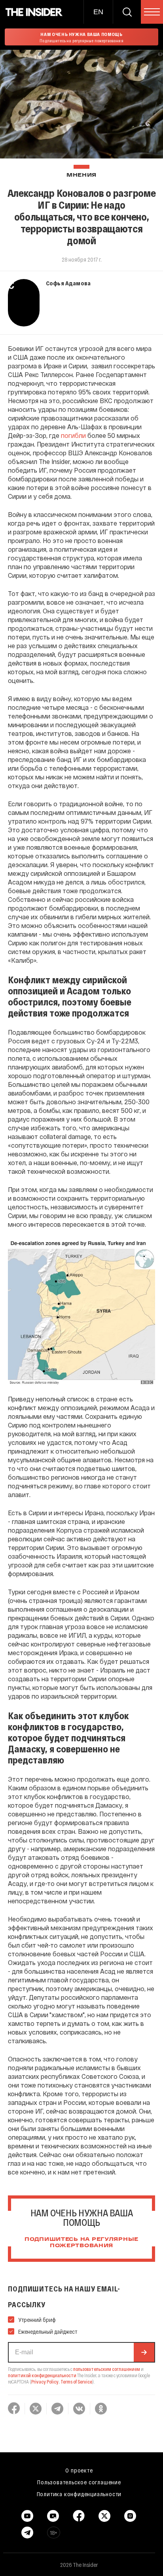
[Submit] (144, 2352)
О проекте (79, 2470)
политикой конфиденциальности (42, 2375)
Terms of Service (76, 2382)
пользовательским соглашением (107, 2369)
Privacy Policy (45, 2382)
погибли (73, 435)
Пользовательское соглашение (79, 2482)
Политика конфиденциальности (79, 2494)
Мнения (81, 175)
